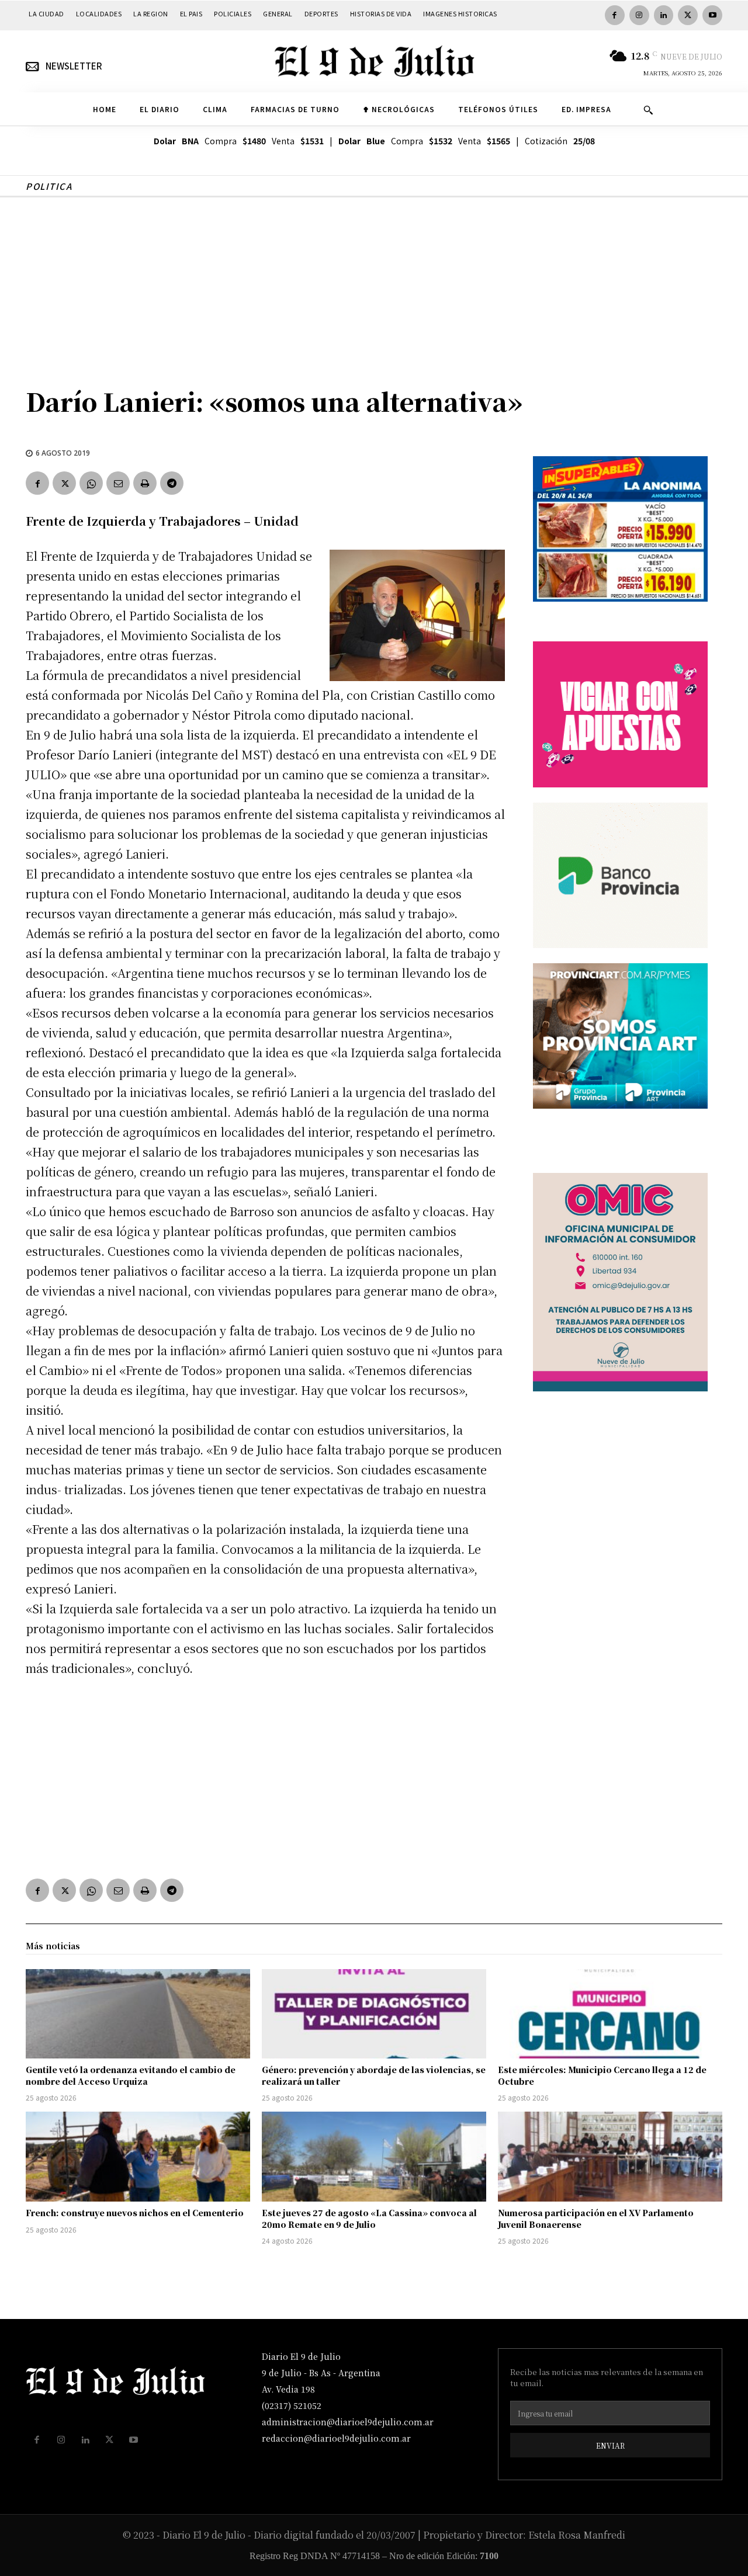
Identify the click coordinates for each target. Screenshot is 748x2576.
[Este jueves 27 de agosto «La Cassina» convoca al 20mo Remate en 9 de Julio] (374, 2157)
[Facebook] (615, 15)
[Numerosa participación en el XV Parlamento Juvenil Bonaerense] (610, 2157)
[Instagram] (639, 15)
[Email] (118, 483)
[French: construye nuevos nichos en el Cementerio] (138, 2157)
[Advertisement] (374, 285)
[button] (648, 110)
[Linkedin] (664, 15)
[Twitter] (688, 15)
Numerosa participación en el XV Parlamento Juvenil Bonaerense (596, 2219)
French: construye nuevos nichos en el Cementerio (135, 2213)
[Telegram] (172, 483)
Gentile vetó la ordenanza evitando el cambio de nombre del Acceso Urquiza (131, 2075)
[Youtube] (712, 15)
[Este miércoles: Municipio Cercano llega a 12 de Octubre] (610, 2014)
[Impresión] (145, 483)
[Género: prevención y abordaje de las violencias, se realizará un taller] (374, 2014)
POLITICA (49, 186)
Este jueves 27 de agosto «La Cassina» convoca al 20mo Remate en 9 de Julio (369, 2219)
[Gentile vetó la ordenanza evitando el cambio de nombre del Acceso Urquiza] (138, 2014)
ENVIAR (610, 2445)
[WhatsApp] (91, 483)
